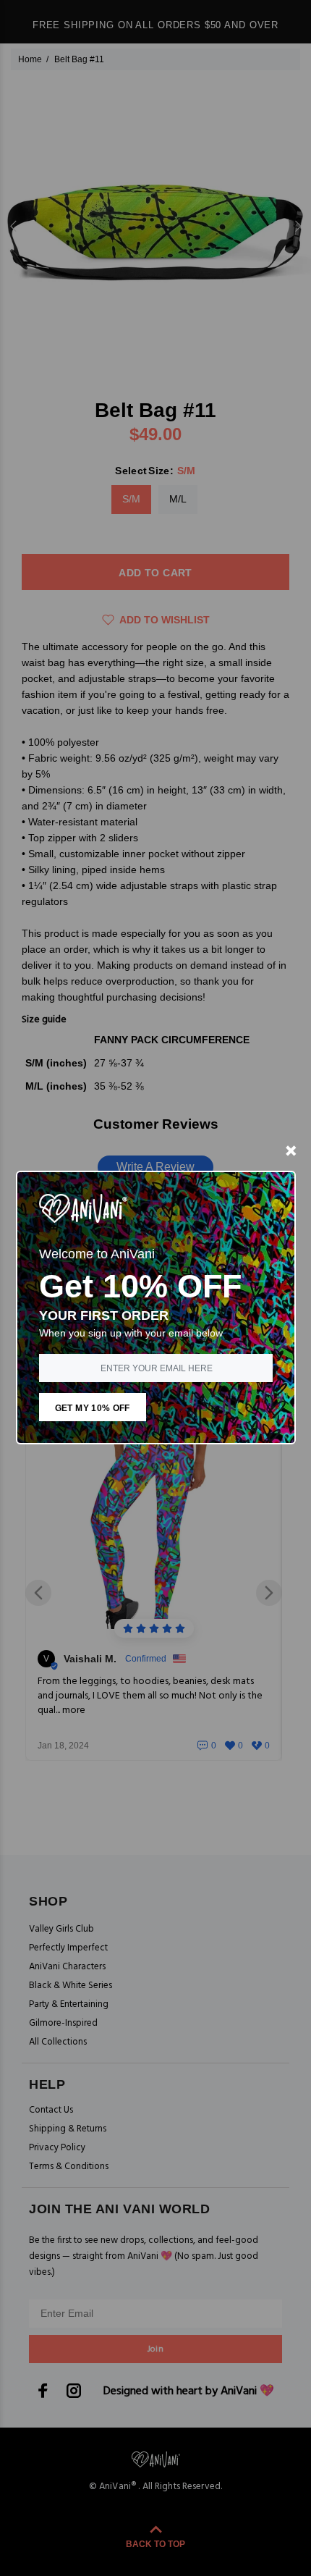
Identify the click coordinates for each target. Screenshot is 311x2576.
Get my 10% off (93, 1408)
